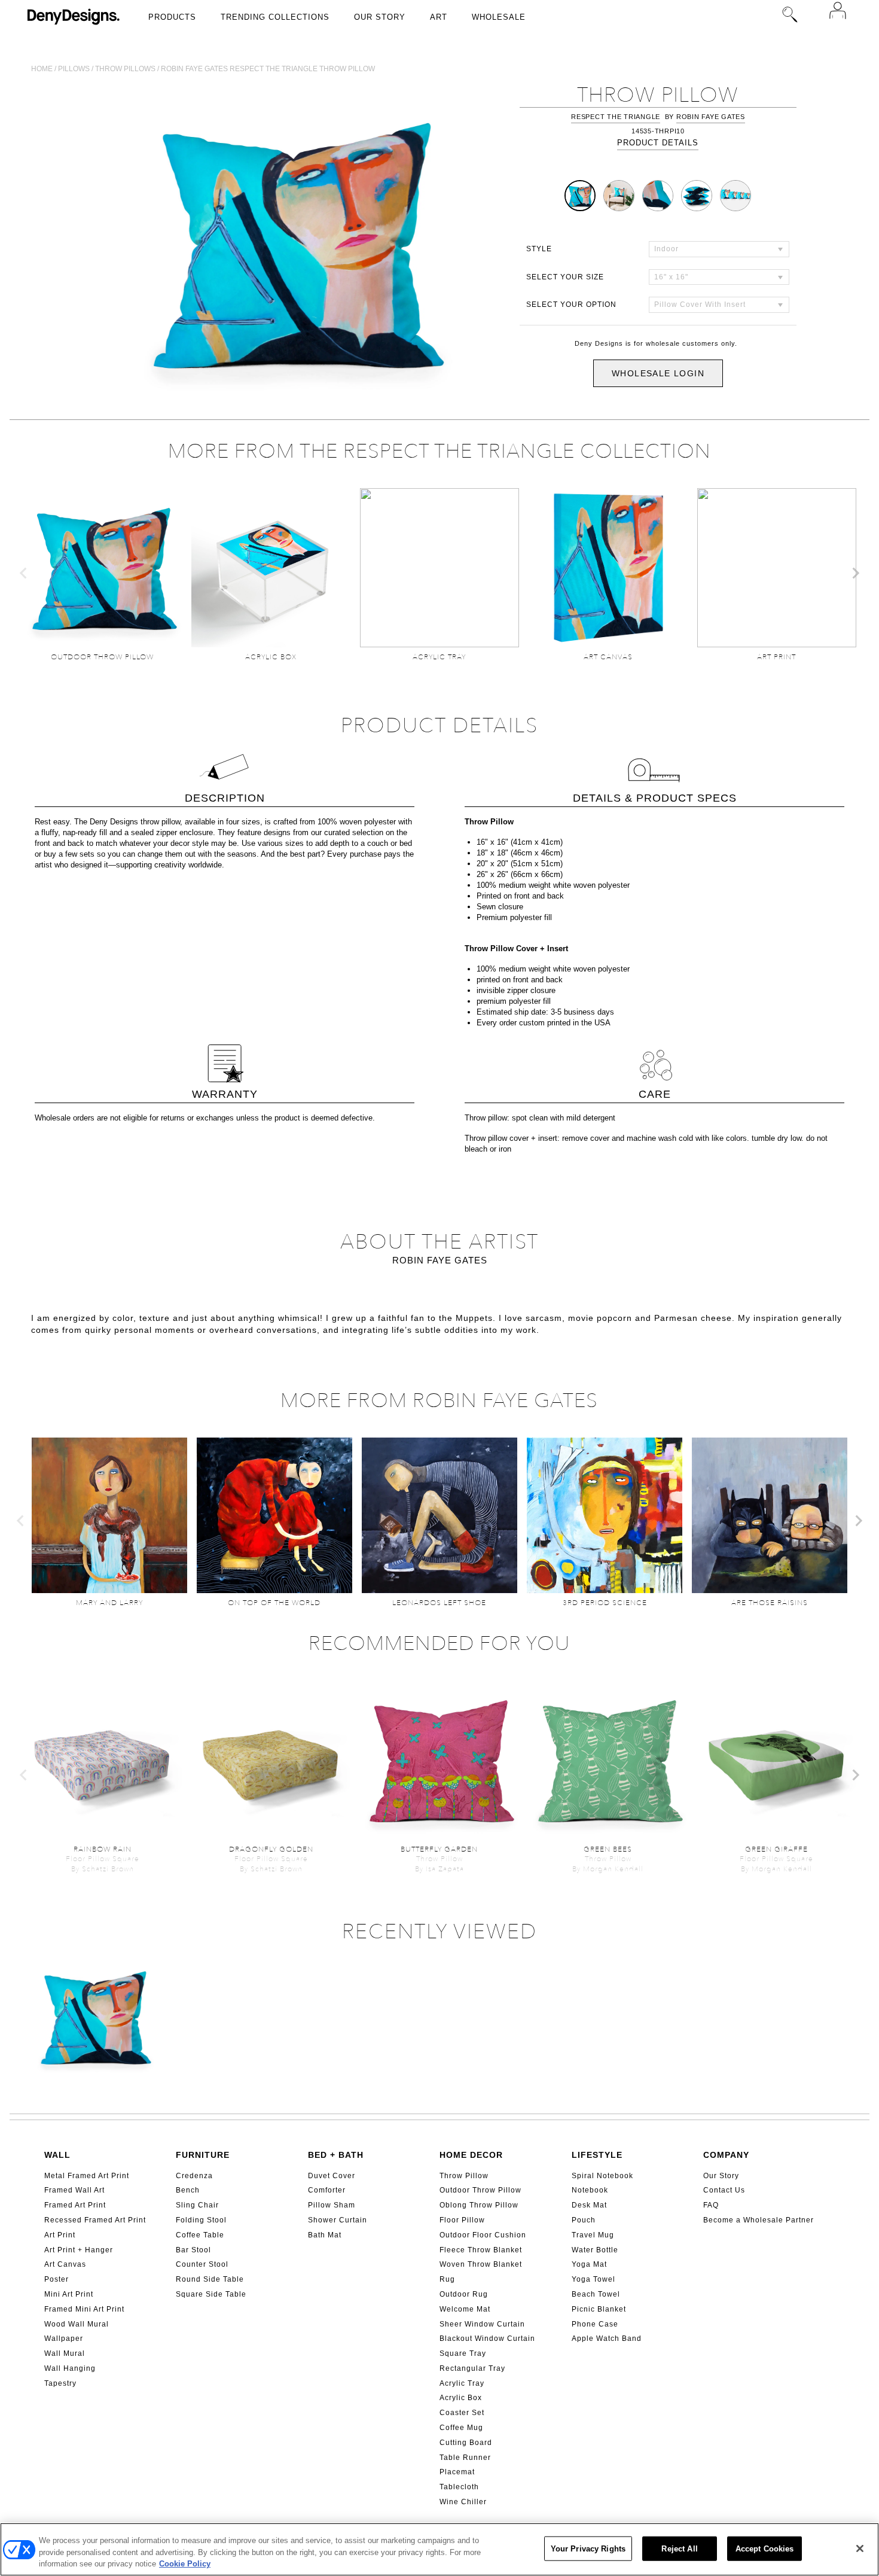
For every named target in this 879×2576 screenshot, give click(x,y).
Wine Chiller (463, 2502)
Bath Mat (325, 2235)
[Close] (860, 2548)
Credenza (194, 2176)
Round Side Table (210, 2279)
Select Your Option (571, 305)
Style (539, 249)
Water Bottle (595, 2250)
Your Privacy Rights (588, 2548)
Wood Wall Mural (77, 2324)
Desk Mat (589, 2205)
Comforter (327, 2190)
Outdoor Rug (464, 2294)
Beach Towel (596, 2294)
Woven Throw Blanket (481, 2264)
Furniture (203, 2155)
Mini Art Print (69, 2294)
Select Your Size (565, 277)
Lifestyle (597, 2155)
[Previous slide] (24, 573)
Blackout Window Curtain (487, 2339)
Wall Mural (65, 2353)
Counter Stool (202, 2264)
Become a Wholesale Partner (759, 2220)
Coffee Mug (461, 2428)
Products (172, 17)
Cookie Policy (185, 2564)
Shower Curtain (338, 2220)
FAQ (711, 2205)
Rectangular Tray (472, 2368)
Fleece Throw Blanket (481, 2250)
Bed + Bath (336, 2155)
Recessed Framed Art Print (95, 2220)
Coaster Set (462, 2413)
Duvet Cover (332, 2176)
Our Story (380, 17)
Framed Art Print (75, 2205)
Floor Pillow (462, 2220)
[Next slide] (855, 573)
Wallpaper (64, 2339)
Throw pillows (125, 69)
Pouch (584, 2220)
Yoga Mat (589, 2264)
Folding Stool (201, 2220)
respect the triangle (616, 117)
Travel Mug (593, 2235)
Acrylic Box (461, 2398)
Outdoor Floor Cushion (483, 2235)
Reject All (679, 2548)
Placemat (457, 2472)
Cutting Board (466, 2443)
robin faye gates (711, 117)
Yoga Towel (593, 2279)
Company (726, 2155)
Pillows (74, 69)
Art (439, 17)
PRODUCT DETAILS (658, 143)
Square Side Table (211, 2294)
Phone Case (595, 2324)
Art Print (60, 2235)
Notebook (590, 2190)
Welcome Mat (465, 2309)
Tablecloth (459, 2487)
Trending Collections (275, 17)
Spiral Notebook (602, 2176)
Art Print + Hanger (79, 2250)
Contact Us (724, 2190)
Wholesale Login (658, 373)
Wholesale (499, 17)
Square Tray (463, 2353)
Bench (188, 2190)
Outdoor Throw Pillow (480, 2190)
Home (42, 69)
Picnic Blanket (599, 2309)
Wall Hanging (70, 2368)
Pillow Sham (332, 2205)
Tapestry (60, 2383)
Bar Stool (193, 2250)
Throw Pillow (464, 2176)
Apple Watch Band (607, 2339)
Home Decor (471, 2155)
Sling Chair (197, 2205)
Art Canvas (65, 2264)
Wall (57, 2155)
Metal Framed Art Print (87, 2176)
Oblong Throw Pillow (479, 2205)
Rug (447, 2279)
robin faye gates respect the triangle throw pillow (268, 69)
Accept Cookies (765, 2548)
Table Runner (465, 2458)
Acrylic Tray (462, 2383)
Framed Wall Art (74, 2190)
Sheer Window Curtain (482, 2324)
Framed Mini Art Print (84, 2309)
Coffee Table (200, 2235)
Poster (57, 2279)
